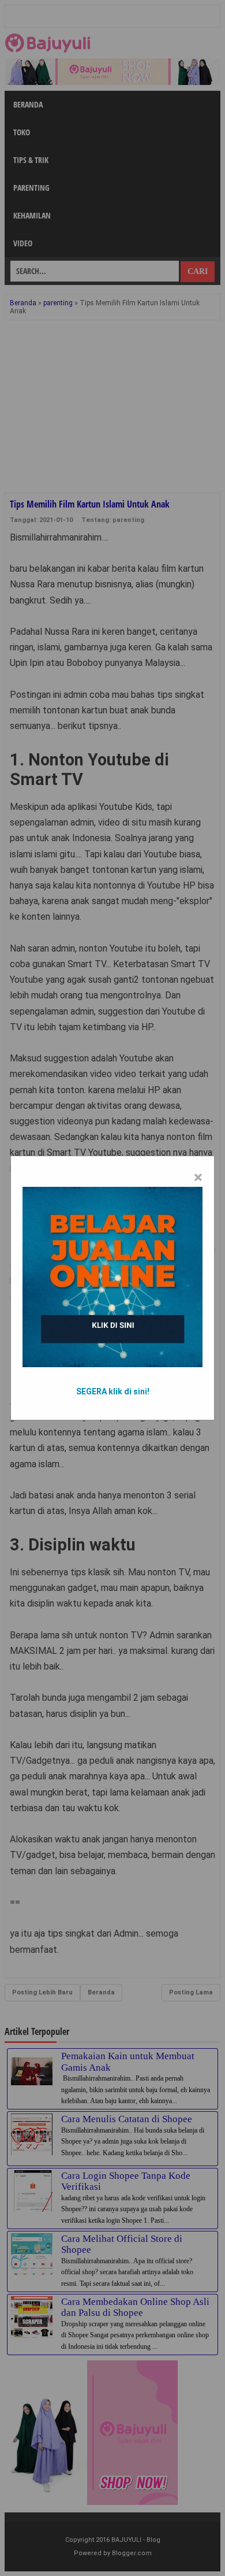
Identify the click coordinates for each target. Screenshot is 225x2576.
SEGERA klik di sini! (113, 1391)
